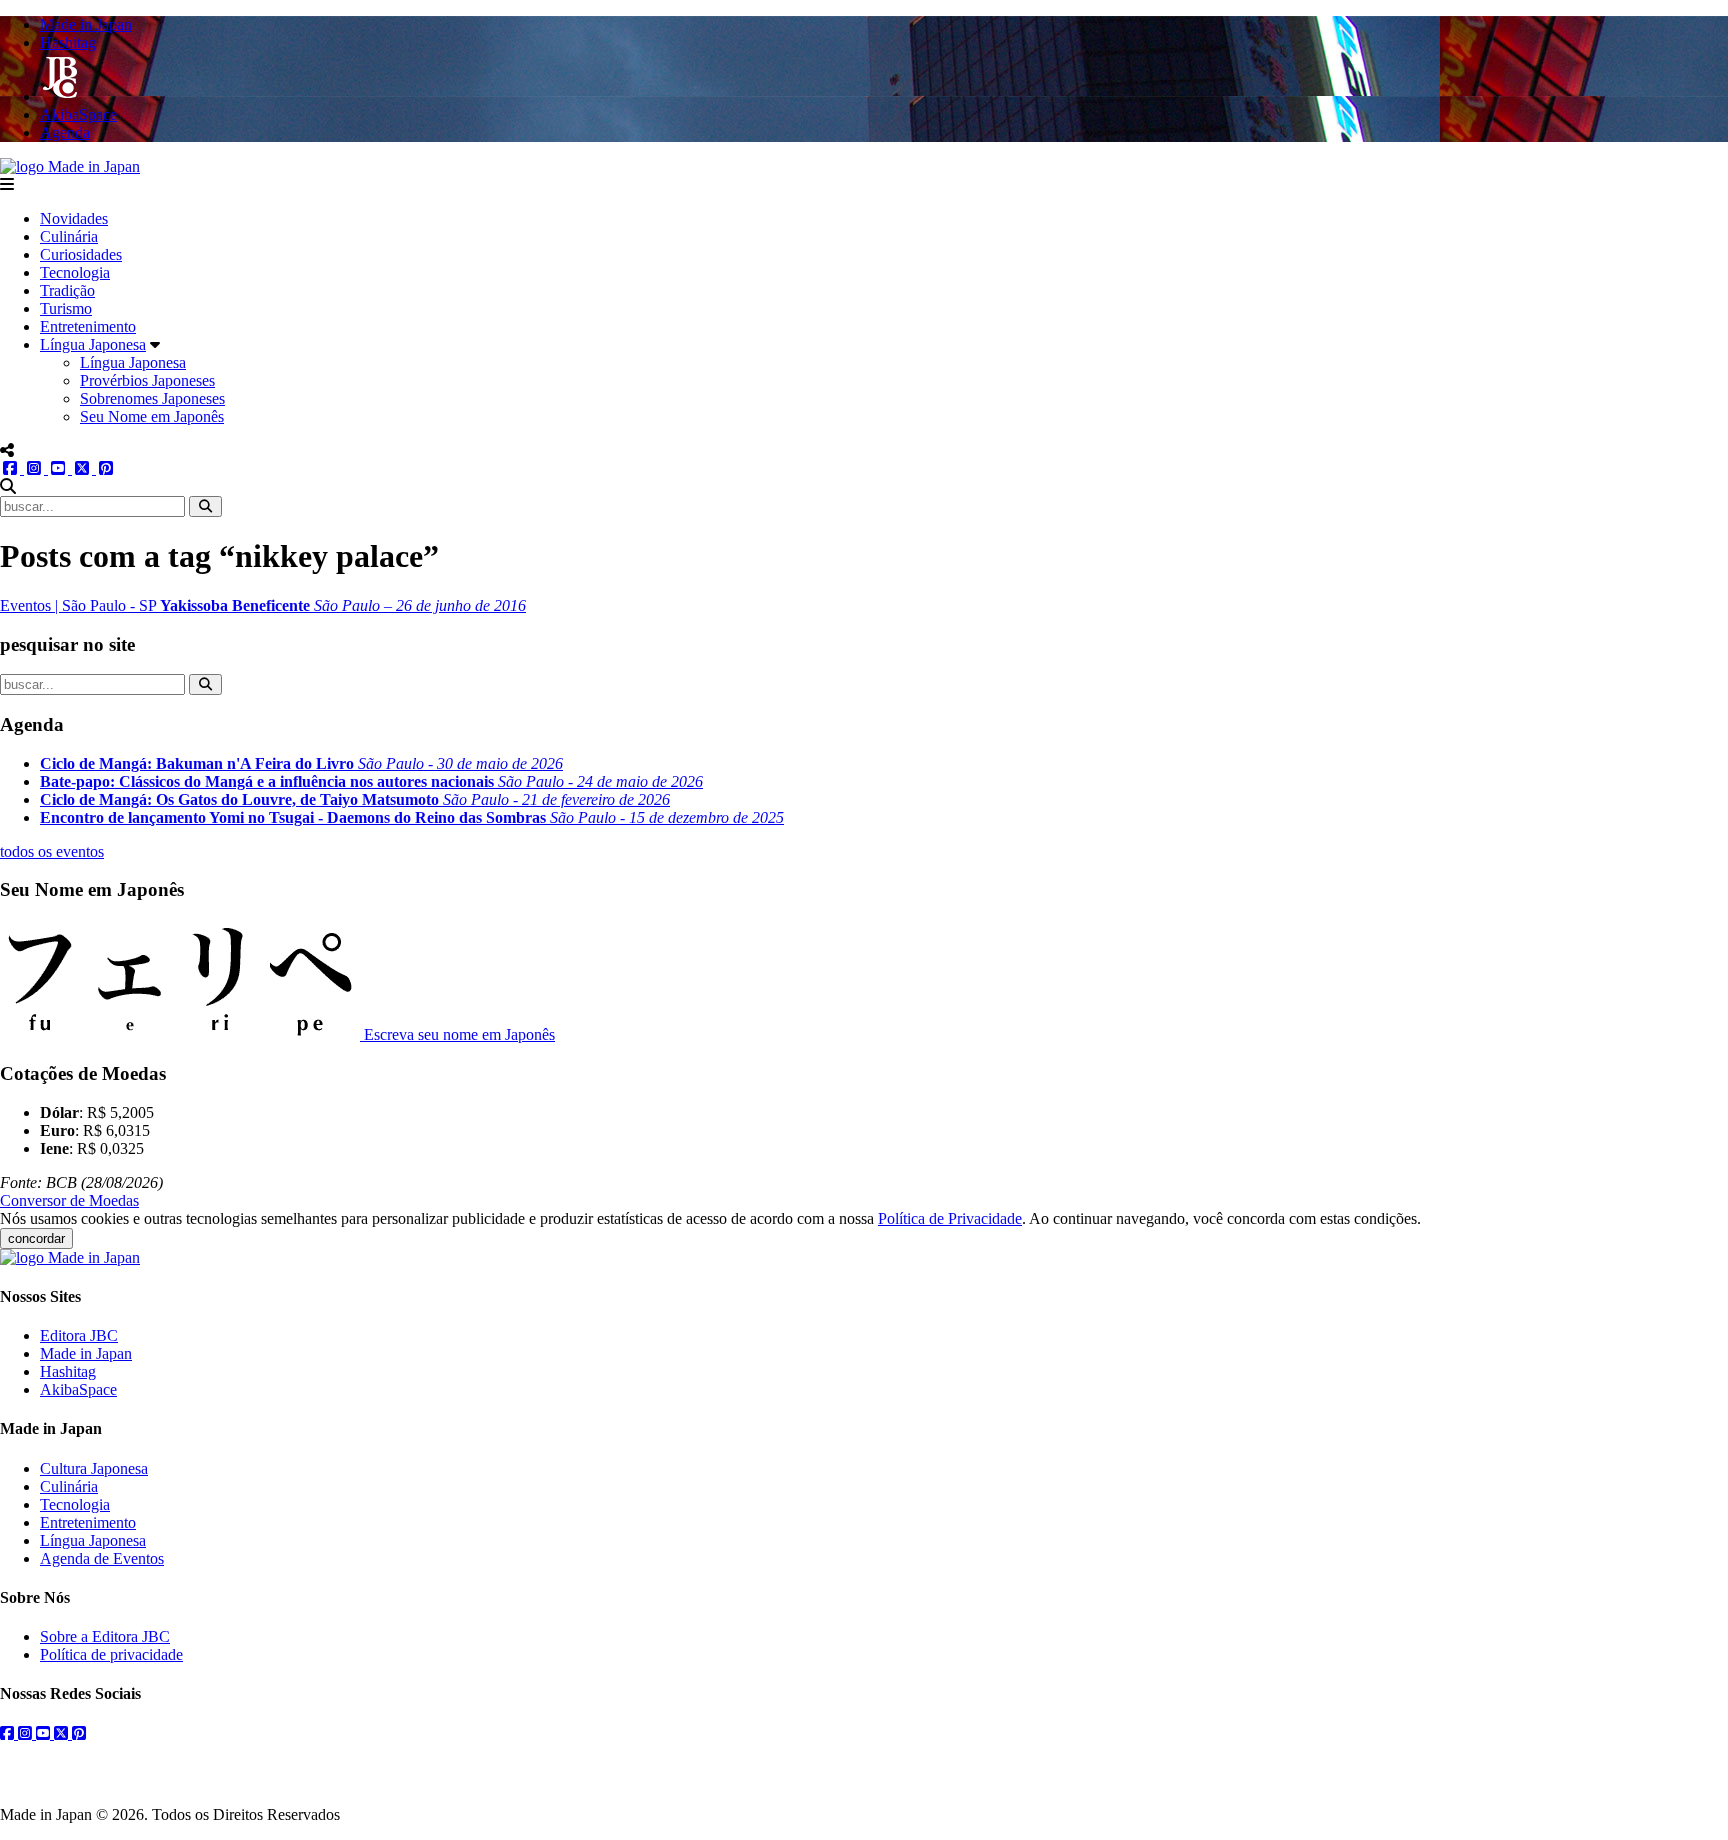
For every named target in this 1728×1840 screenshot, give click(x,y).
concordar (36, 1238)
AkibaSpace (78, 1389)
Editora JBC (79, 1335)
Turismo (66, 308)
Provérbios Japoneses (147, 380)
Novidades (74, 218)
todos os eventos (52, 851)
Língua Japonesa (93, 344)
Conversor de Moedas (69, 1200)
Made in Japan (86, 1353)
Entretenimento (88, 326)
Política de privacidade (111, 1654)
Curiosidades (81, 254)
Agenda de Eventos (102, 1558)
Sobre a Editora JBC (105, 1636)
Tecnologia (75, 272)
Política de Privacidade (950, 1218)
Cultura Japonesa (94, 1468)
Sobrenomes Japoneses (152, 398)
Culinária (69, 236)
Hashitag (68, 1371)
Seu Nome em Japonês (152, 416)
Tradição (67, 290)
